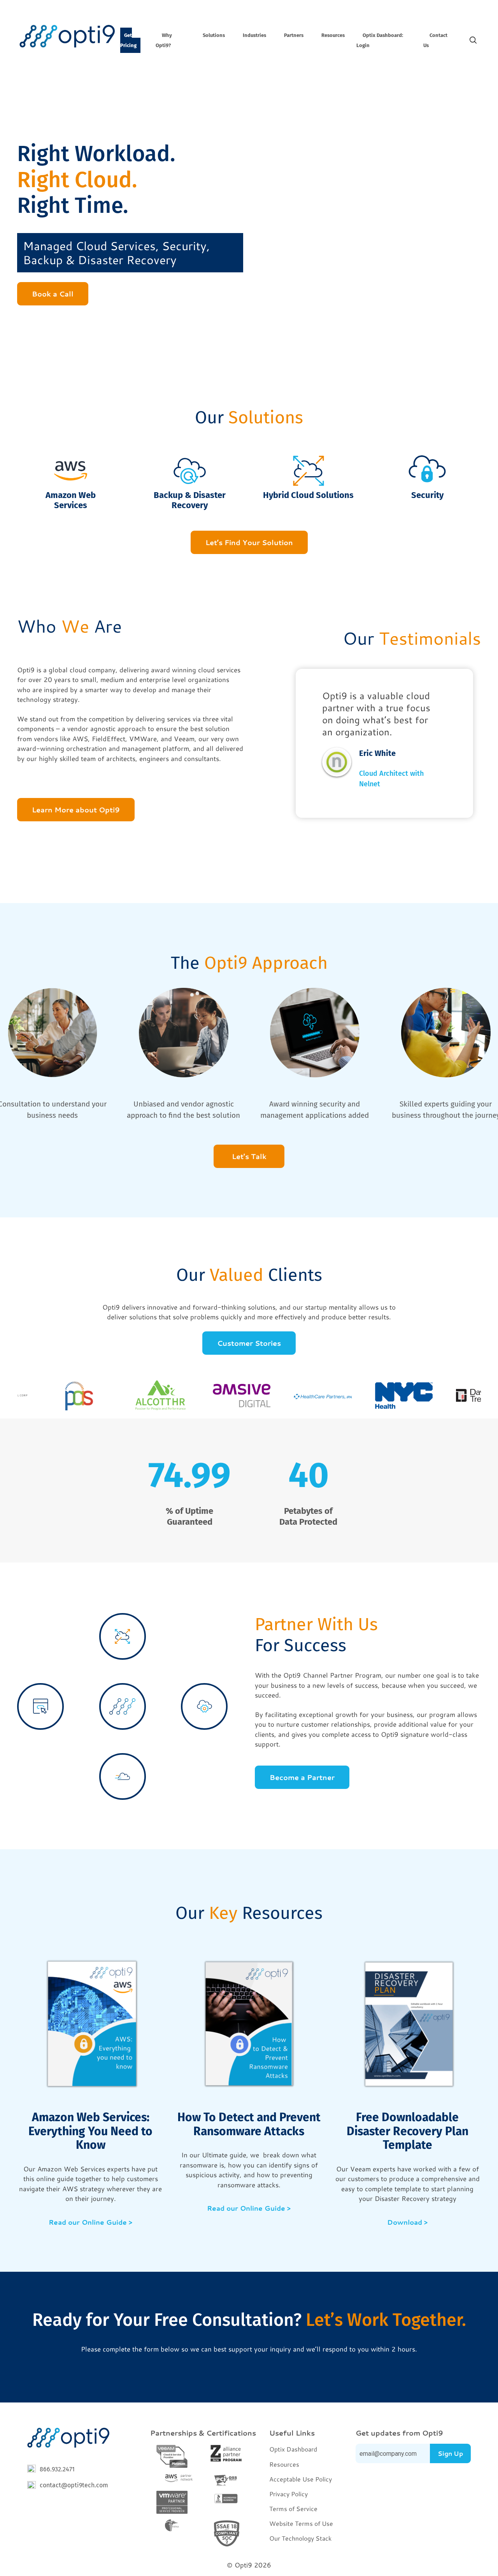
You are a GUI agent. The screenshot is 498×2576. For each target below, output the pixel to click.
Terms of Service (293, 2508)
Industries (254, 35)
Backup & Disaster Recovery (190, 500)
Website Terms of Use (301, 2523)
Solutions (214, 35)
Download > (407, 2222)
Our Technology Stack (300, 2538)
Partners (294, 35)
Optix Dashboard (293, 2449)
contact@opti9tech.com (74, 2485)
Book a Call (53, 294)
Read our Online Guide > (90, 2222)
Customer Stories (249, 1343)
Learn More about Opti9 (76, 810)
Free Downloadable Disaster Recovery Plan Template (408, 2131)
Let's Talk (249, 1156)
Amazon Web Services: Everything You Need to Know (90, 2131)
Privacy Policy (288, 2494)
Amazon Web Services (71, 500)
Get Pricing (128, 40)
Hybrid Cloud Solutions (308, 495)
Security (427, 495)
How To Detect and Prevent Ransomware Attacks (249, 2124)
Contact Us (435, 40)
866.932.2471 (57, 2469)
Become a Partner (302, 1777)
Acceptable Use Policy (301, 2479)
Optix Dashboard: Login (380, 40)
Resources (333, 35)
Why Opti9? (164, 40)
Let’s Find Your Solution (249, 542)
